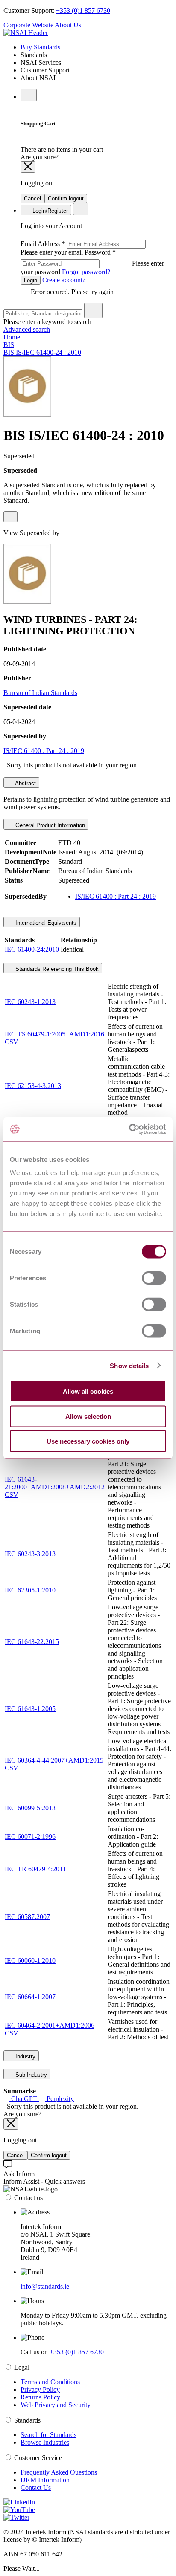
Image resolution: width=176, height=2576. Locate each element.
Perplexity (59, 2099)
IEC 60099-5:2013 (30, 1808)
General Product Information (49, 825)
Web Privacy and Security (56, 2405)
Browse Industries (45, 2442)
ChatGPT (24, 2099)
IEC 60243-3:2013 (30, 1554)
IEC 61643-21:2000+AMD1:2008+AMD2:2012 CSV (55, 1487)
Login (31, 280)
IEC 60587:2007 (27, 1917)
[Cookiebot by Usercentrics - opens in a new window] (129, 1129)
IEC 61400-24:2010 (32, 949)
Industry (25, 2056)
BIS (9, 345)
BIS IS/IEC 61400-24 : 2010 (42, 352)
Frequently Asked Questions (59, 2472)
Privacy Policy (40, 2389)
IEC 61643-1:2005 (30, 1709)
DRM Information (45, 2480)
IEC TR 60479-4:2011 (35, 1869)
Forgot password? (86, 272)
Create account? (63, 280)
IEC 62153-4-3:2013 (33, 1086)
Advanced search (27, 329)
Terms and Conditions (50, 2382)
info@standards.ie (45, 2286)
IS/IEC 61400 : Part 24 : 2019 (44, 751)
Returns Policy (40, 2397)
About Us (68, 25)
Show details (129, 1365)
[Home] (26, 33)
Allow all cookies (88, 1391)
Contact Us (36, 2488)
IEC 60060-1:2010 (30, 1961)
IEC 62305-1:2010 (30, 1590)
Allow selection (88, 1416)
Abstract (25, 783)
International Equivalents (45, 923)
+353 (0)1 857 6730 (83, 10)
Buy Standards (40, 47)
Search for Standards (48, 2435)
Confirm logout (66, 198)
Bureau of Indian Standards (40, 693)
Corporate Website (28, 25)
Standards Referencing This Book (56, 969)
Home (12, 337)
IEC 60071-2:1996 (30, 1836)
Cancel (32, 198)
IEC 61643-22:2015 (32, 1642)
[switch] (154, 1278)
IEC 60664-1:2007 (30, 1997)
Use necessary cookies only (88, 1441)
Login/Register (49, 211)
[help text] (10, 517)
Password (92, 262)
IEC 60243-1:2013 (30, 1002)
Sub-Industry (30, 2075)
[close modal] (28, 167)
